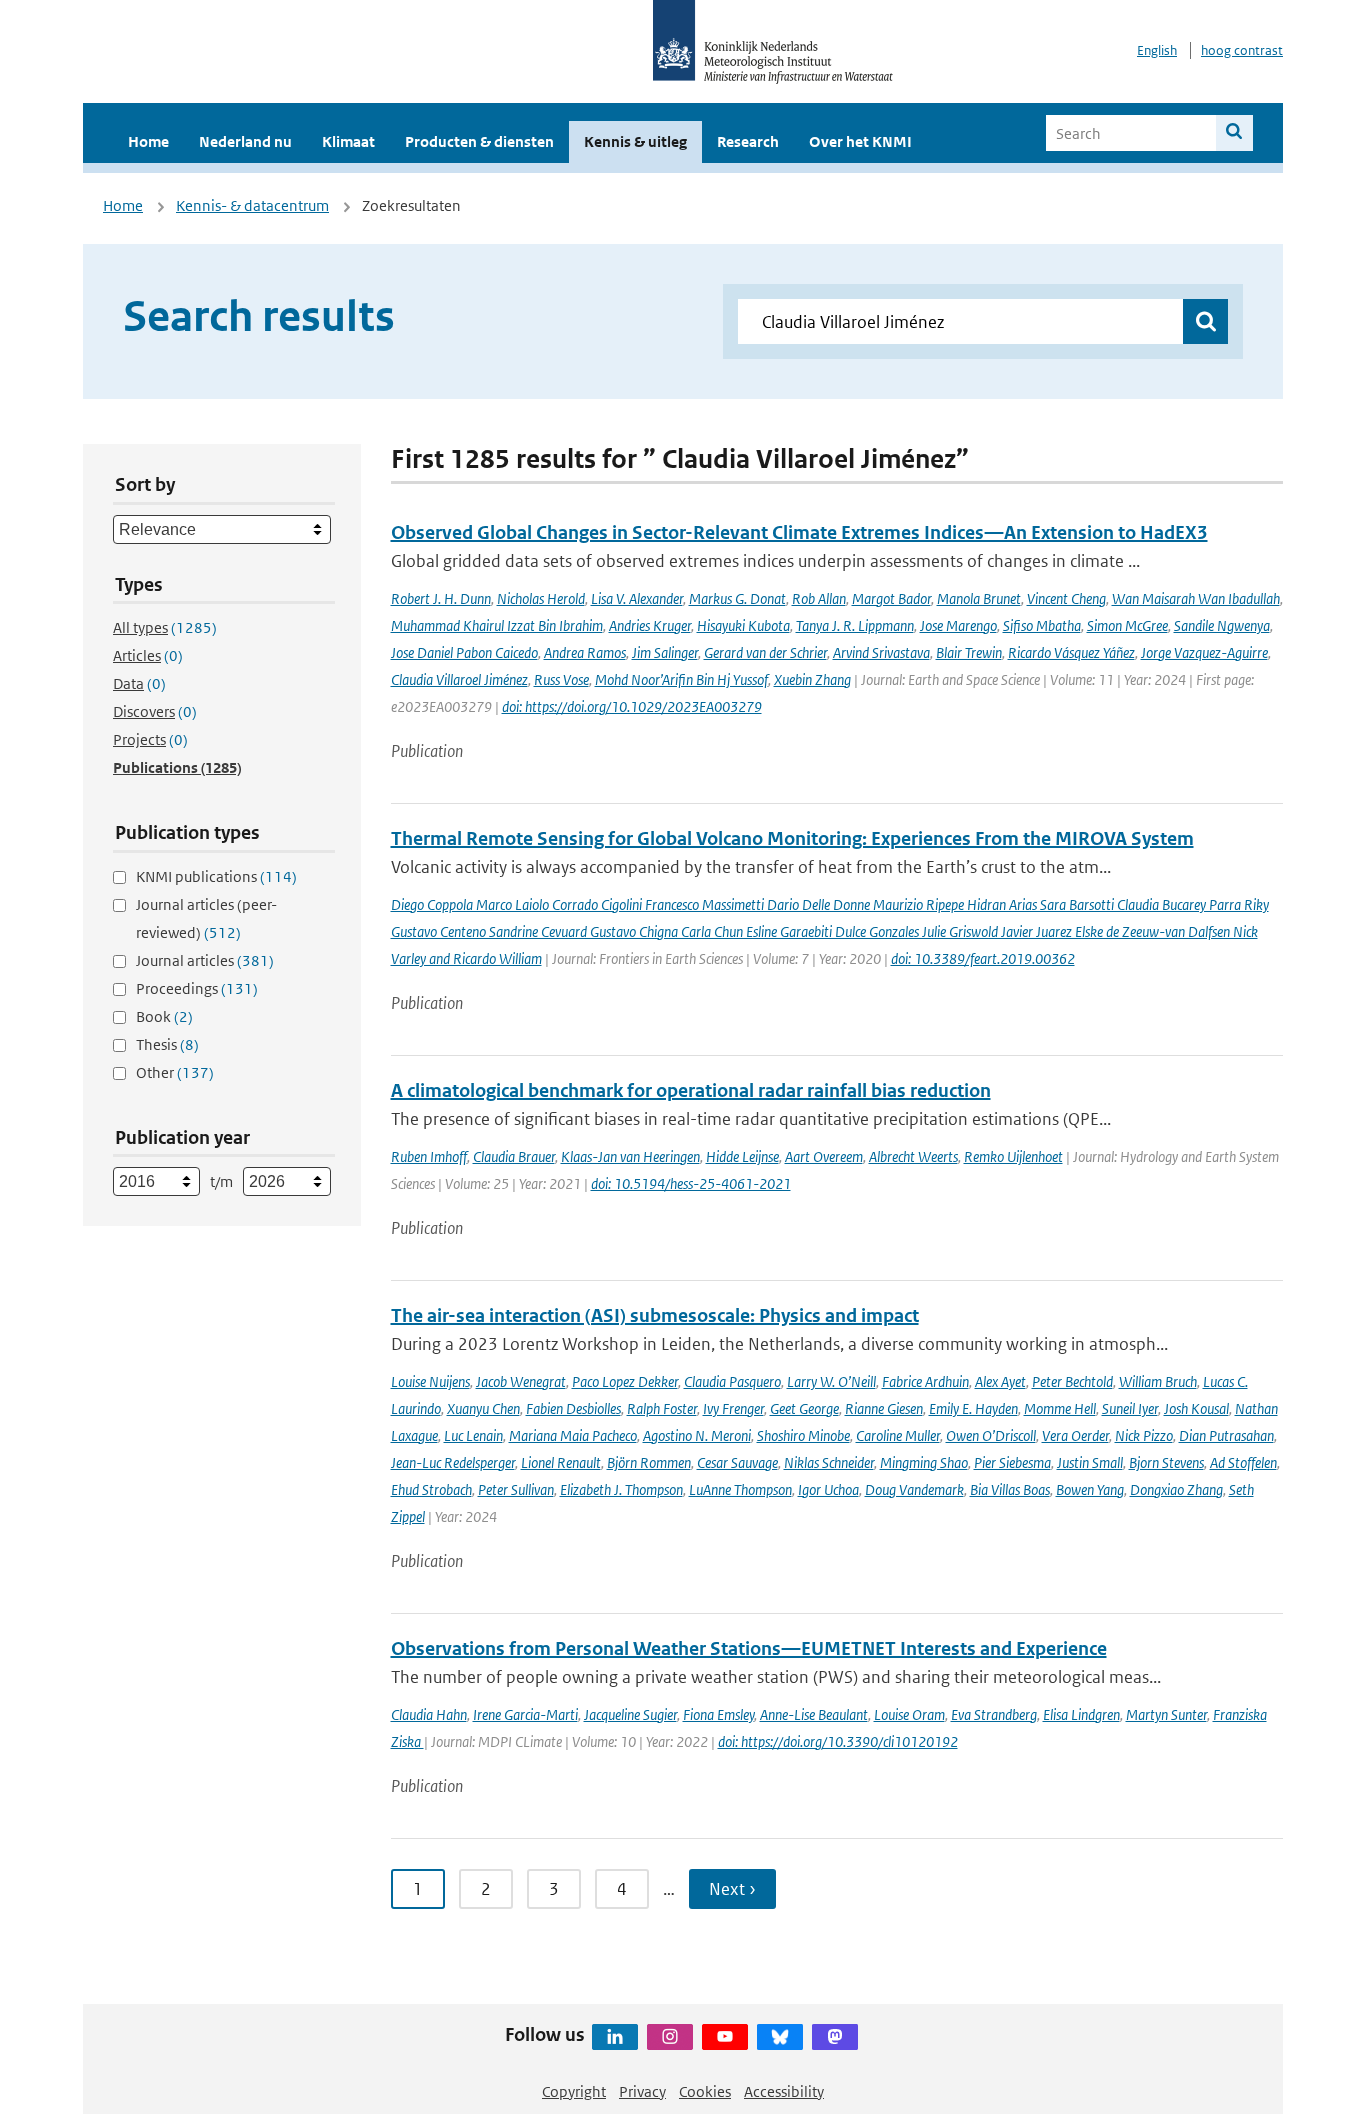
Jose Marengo (958, 625)
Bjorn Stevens (1166, 1462)
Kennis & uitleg (635, 141)
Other (175, 1072)
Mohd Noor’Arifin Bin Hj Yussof (681, 679)
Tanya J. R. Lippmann (855, 625)
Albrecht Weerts (913, 1156)
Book (164, 1016)
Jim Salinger (665, 652)
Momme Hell (1060, 1408)
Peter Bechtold (1072, 1381)
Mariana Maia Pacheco (573, 1435)
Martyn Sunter (1166, 1714)
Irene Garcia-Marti (525, 1714)
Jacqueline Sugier (630, 1714)
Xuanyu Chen (483, 1408)
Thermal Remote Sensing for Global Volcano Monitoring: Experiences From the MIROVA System (792, 838)
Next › (732, 1889)
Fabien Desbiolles (573, 1408)
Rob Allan (819, 598)
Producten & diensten (479, 141)
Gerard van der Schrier (765, 652)
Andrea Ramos (585, 652)
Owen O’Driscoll (991, 1435)
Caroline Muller (898, 1435)
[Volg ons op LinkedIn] (615, 2037)
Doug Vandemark (914, 1489)
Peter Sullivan (516, 1489)
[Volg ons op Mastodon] (835, 2037)
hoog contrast (1242, 50)
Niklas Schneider (829, 1462)
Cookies (705, 2091)
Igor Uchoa (828, 1489)
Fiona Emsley (718, 1714)
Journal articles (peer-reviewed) (206, 918)
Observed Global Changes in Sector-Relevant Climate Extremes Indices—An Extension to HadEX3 (799, 532)
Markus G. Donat (737, 598)
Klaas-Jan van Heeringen (630, 1156)
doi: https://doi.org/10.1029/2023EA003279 (632, 706)
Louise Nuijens (430, 1381)
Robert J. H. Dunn (441, 598)
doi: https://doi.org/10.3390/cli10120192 (838, 1741)
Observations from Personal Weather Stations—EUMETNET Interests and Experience (749, 1648)
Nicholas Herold (541, 598)
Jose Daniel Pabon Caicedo (464, 652)
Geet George (804, 1408)
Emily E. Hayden (973, 1408)
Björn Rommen (649, 1462)
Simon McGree (1127, 625)
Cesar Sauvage (737, 1462)
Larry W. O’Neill (831, 1381)
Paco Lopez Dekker (625, 1381)
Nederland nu (245, 141)
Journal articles (205, 960)
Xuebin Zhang (812, 679)
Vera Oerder (1075, 1435)
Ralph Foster (662, 1408)
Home (148, 141)
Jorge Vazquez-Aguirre (1204, 652)
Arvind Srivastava (881, 652)
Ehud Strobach (431, 1489)
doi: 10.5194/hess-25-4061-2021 (691, 1183)
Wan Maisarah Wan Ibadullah (1196, 598)
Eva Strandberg (994, 1714)
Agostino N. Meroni (697, 1435)
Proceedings (197, 988)
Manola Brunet (979, 598)
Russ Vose (561, 679)
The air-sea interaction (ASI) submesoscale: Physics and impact (655, 1315)
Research (748, 141)
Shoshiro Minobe (803, 1435)
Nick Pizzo (1144, 1435)
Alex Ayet (1000, 1381)
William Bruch (1158, 1381)
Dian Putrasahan (1226, 1435)
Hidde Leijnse (742, 1156)
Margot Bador (891, 598)
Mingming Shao (924, 1462)
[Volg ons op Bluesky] (780, 2037)
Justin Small (1090, 1462)
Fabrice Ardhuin (925, 1381)
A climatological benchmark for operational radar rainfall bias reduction (691, 1090)
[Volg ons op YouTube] (725, 2037)
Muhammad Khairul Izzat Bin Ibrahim (497, 625)
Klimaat (348, 141)
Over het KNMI (860, 141)
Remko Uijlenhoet (1013, 1156)
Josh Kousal (1196, 1408)
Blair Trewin (969, 652)
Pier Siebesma (1012, 1462)
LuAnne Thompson (740, 1489)
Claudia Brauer (514, 1156)
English (1157, 50)
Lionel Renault (561, 1462)
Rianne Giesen (884, 1408)
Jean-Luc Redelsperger (453, 1462)
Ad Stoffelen (1243, 1462)
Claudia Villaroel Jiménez (459, 679)
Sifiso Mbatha (1042, 625)
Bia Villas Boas (1010, 1489)
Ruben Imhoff (429, 1156)
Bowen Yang (1090, 1489)
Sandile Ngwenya (1222, 625)
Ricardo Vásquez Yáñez (1071, 652)
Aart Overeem (824, 1156)
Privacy (642, 2091)
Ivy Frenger (733, 1408)
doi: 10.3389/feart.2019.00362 (983, 958)
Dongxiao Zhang (1176, 1489)
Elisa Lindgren (1081, 1714)
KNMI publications (216, 876)
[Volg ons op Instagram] (670, 2037)
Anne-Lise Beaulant (814, 1714)
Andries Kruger (650, 625)
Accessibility (784, 2091)
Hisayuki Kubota (743, 625)
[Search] (1234, 133)
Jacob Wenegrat (521, 1381)
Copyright (574, 2091)
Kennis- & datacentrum (252, 205)
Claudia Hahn (429, 1714)
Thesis (167, 1044)
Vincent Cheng (1066, 598)
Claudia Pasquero (732, 1381)
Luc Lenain (473, 1435)
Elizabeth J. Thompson (621, 1489)
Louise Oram (909, 1714)
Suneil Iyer (1130, 1408)
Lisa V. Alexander (637, 598)
